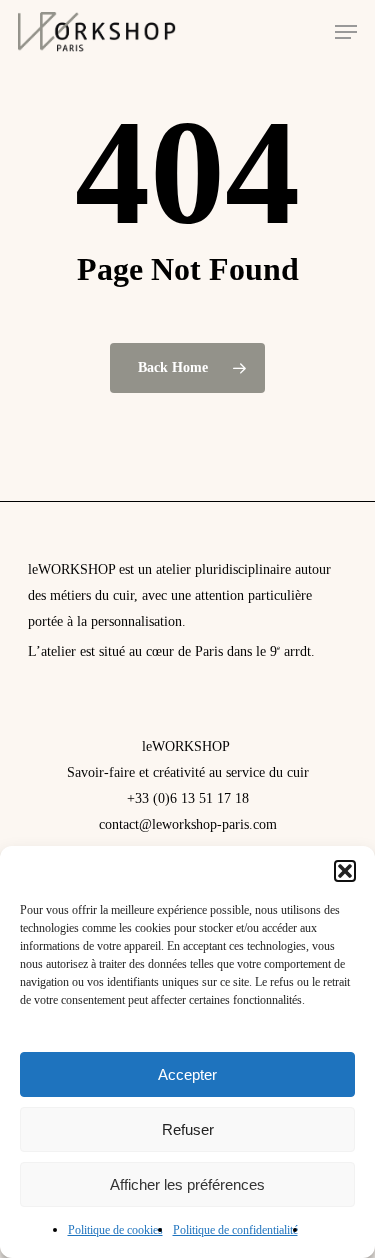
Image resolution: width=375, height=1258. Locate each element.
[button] (345, 871)
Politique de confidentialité (235, 1230)
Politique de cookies (115, 1230)
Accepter (187, 1074)
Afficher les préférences (187, 1184)
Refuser (188, 1129)
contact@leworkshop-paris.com (188, 824)
